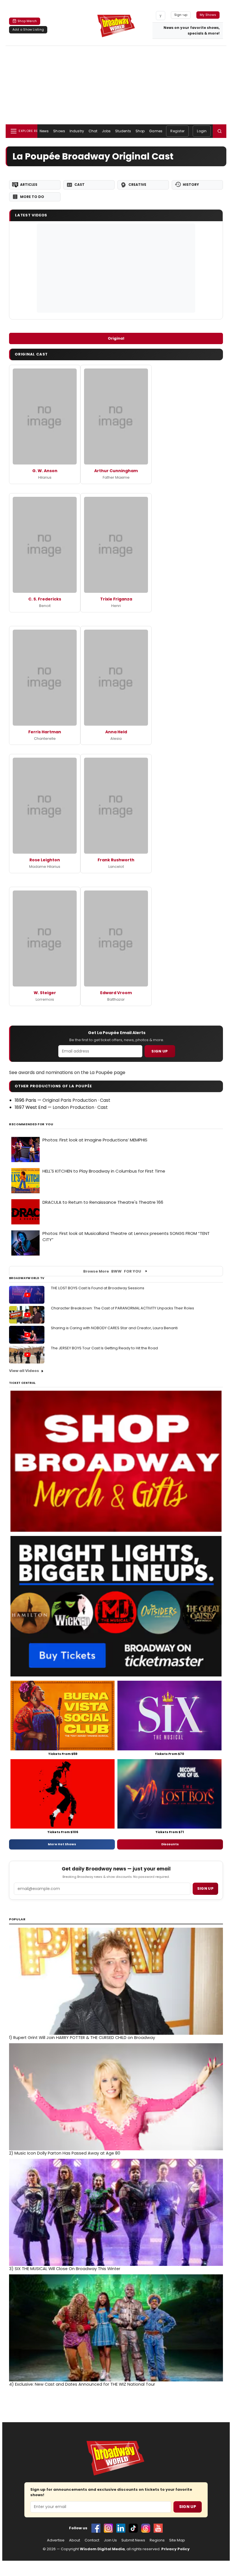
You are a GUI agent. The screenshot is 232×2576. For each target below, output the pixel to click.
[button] (220, 131)
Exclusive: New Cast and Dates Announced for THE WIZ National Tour (82, 2384)
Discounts (170, 1844)
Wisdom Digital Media (102, 2549)
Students (123, 131)
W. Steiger (45, 993)
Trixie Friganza (116, 599)
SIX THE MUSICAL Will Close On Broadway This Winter (65, 2269)
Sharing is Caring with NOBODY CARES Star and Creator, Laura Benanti (114, 1328)
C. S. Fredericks (45, 599)
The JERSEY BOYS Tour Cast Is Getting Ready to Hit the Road (104, 1348)
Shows (59, 131)
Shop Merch (27, 21)
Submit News (133, 2540)
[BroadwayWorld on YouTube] (158, 2528)
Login (202, 131)
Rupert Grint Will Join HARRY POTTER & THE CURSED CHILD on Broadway (82, 2038)
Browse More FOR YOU (112, 1271)
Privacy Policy (175, 2549)
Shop (140, 131)
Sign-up (181, 15)
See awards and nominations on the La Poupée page (67, 1072)
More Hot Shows (62, 1844)
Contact (92, 2540)
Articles (29, 185)
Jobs (106, 131)
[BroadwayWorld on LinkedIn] (121, 2528)
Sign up (205, 1888)
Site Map (177, 2540)
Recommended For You (31, 1124)
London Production (73, 1107)
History (191, 185)
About (75, 2540)
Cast (80, 185)
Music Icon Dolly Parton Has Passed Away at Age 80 (65, 2153)
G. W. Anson (45, 471)
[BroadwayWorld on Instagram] (108, 2528)
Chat (93, 131)
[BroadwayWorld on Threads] (146, 2528)
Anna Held (116, 732)
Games (156, 131)
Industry (77, 131)
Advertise (56, 2540)
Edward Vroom (116, 993)
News (44, 131)
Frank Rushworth (116, 860)
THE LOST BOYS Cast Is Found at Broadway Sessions (98, 1288)
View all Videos (24, 1371)
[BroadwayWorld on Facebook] (96, 2528)
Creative (137, 185)
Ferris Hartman (45, 732)
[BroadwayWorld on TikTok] (133, 2528)
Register (177, 131)
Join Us (110, 2540)
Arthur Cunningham (116, 471)
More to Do (32, 197)
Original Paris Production (70, 1100)
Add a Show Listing (28, 29)
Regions (157, 2540)
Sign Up (160, 1051)
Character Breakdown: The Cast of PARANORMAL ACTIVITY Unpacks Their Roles (123, 1308)
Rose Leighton (45, 860)
